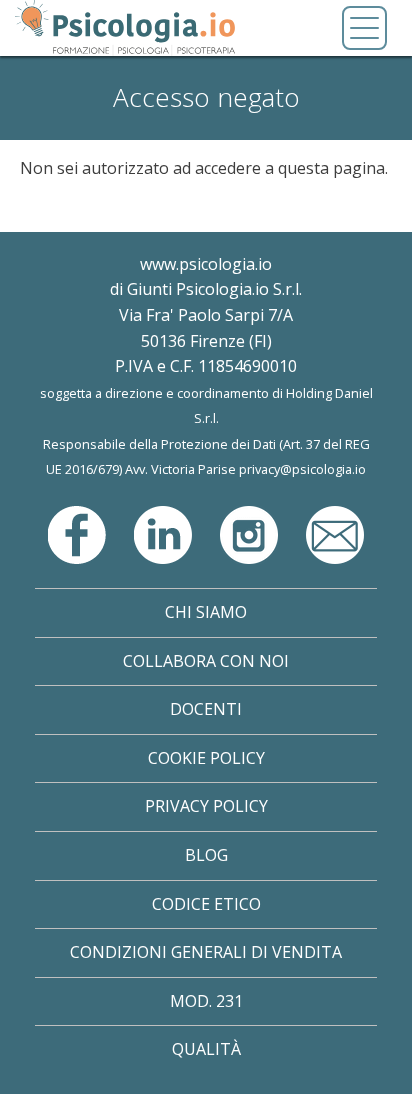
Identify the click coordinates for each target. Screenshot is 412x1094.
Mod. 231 (206, 1001)
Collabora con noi (206, 661)
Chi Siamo (206, 612)
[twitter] (251, 533)
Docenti (206, 709)
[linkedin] (165, 533)
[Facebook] (79, 533)
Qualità (206, 1049)
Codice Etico (206, 904)
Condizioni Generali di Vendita (206, 952)
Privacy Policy (206, 806)
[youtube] (335, 533)
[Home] (125, 28)
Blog (206, 855)
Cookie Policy (206, 758)
